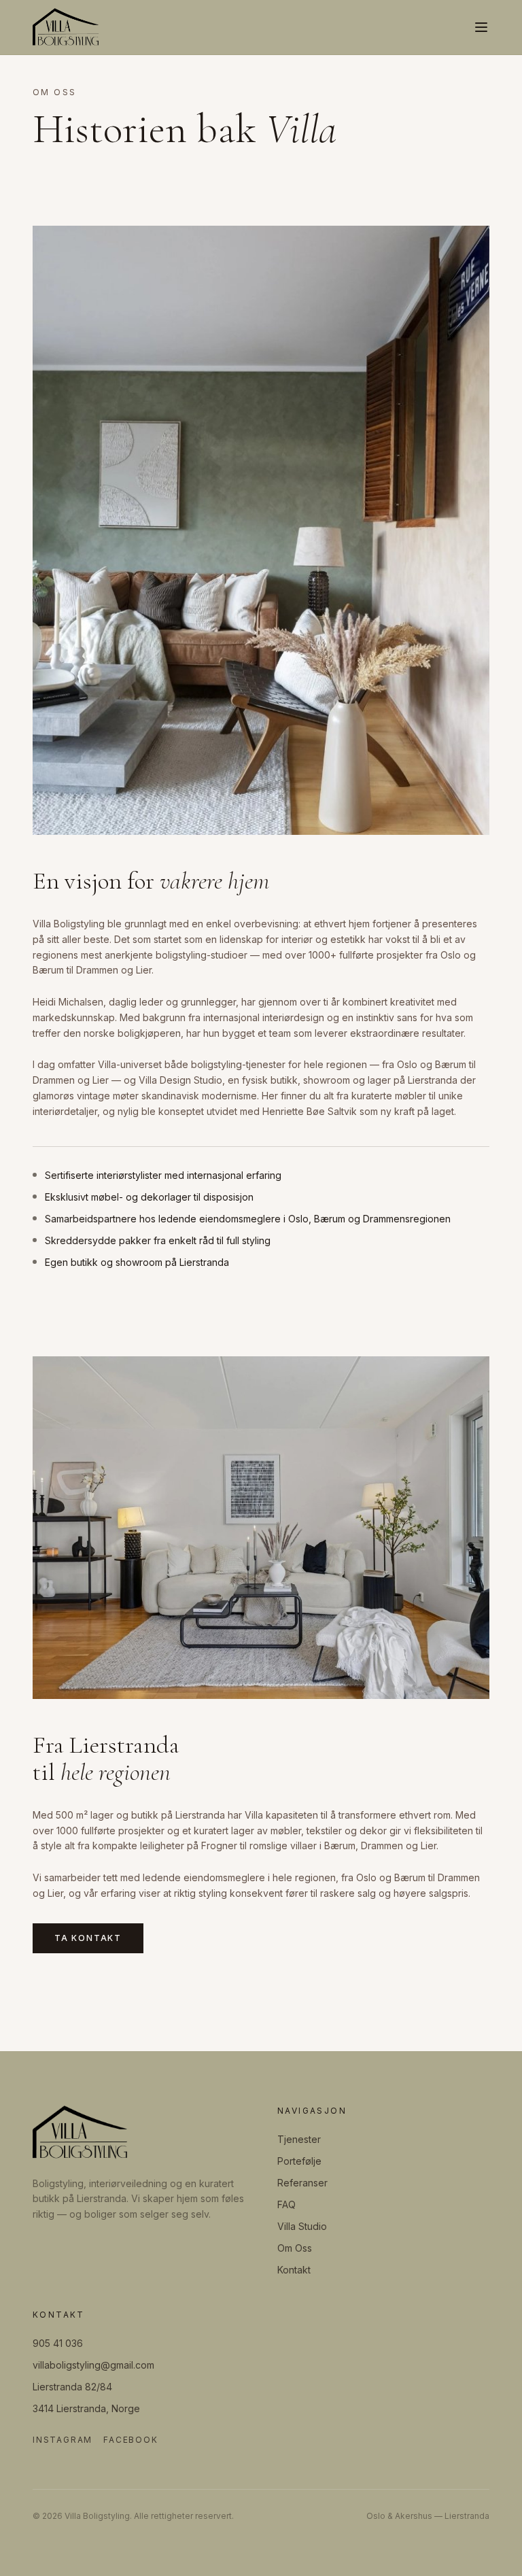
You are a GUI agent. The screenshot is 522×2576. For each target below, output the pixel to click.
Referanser (302, 2183)
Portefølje (299, 2161)
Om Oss (295, 2248)
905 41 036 (58, 2343)
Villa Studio (302, 2226)
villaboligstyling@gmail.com (93, 2365)
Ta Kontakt (88, 1938)
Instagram (63, 2440)
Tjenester (299, 2139)
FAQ (286, 2204)
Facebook (130, 2440)
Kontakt (294, 2270)
